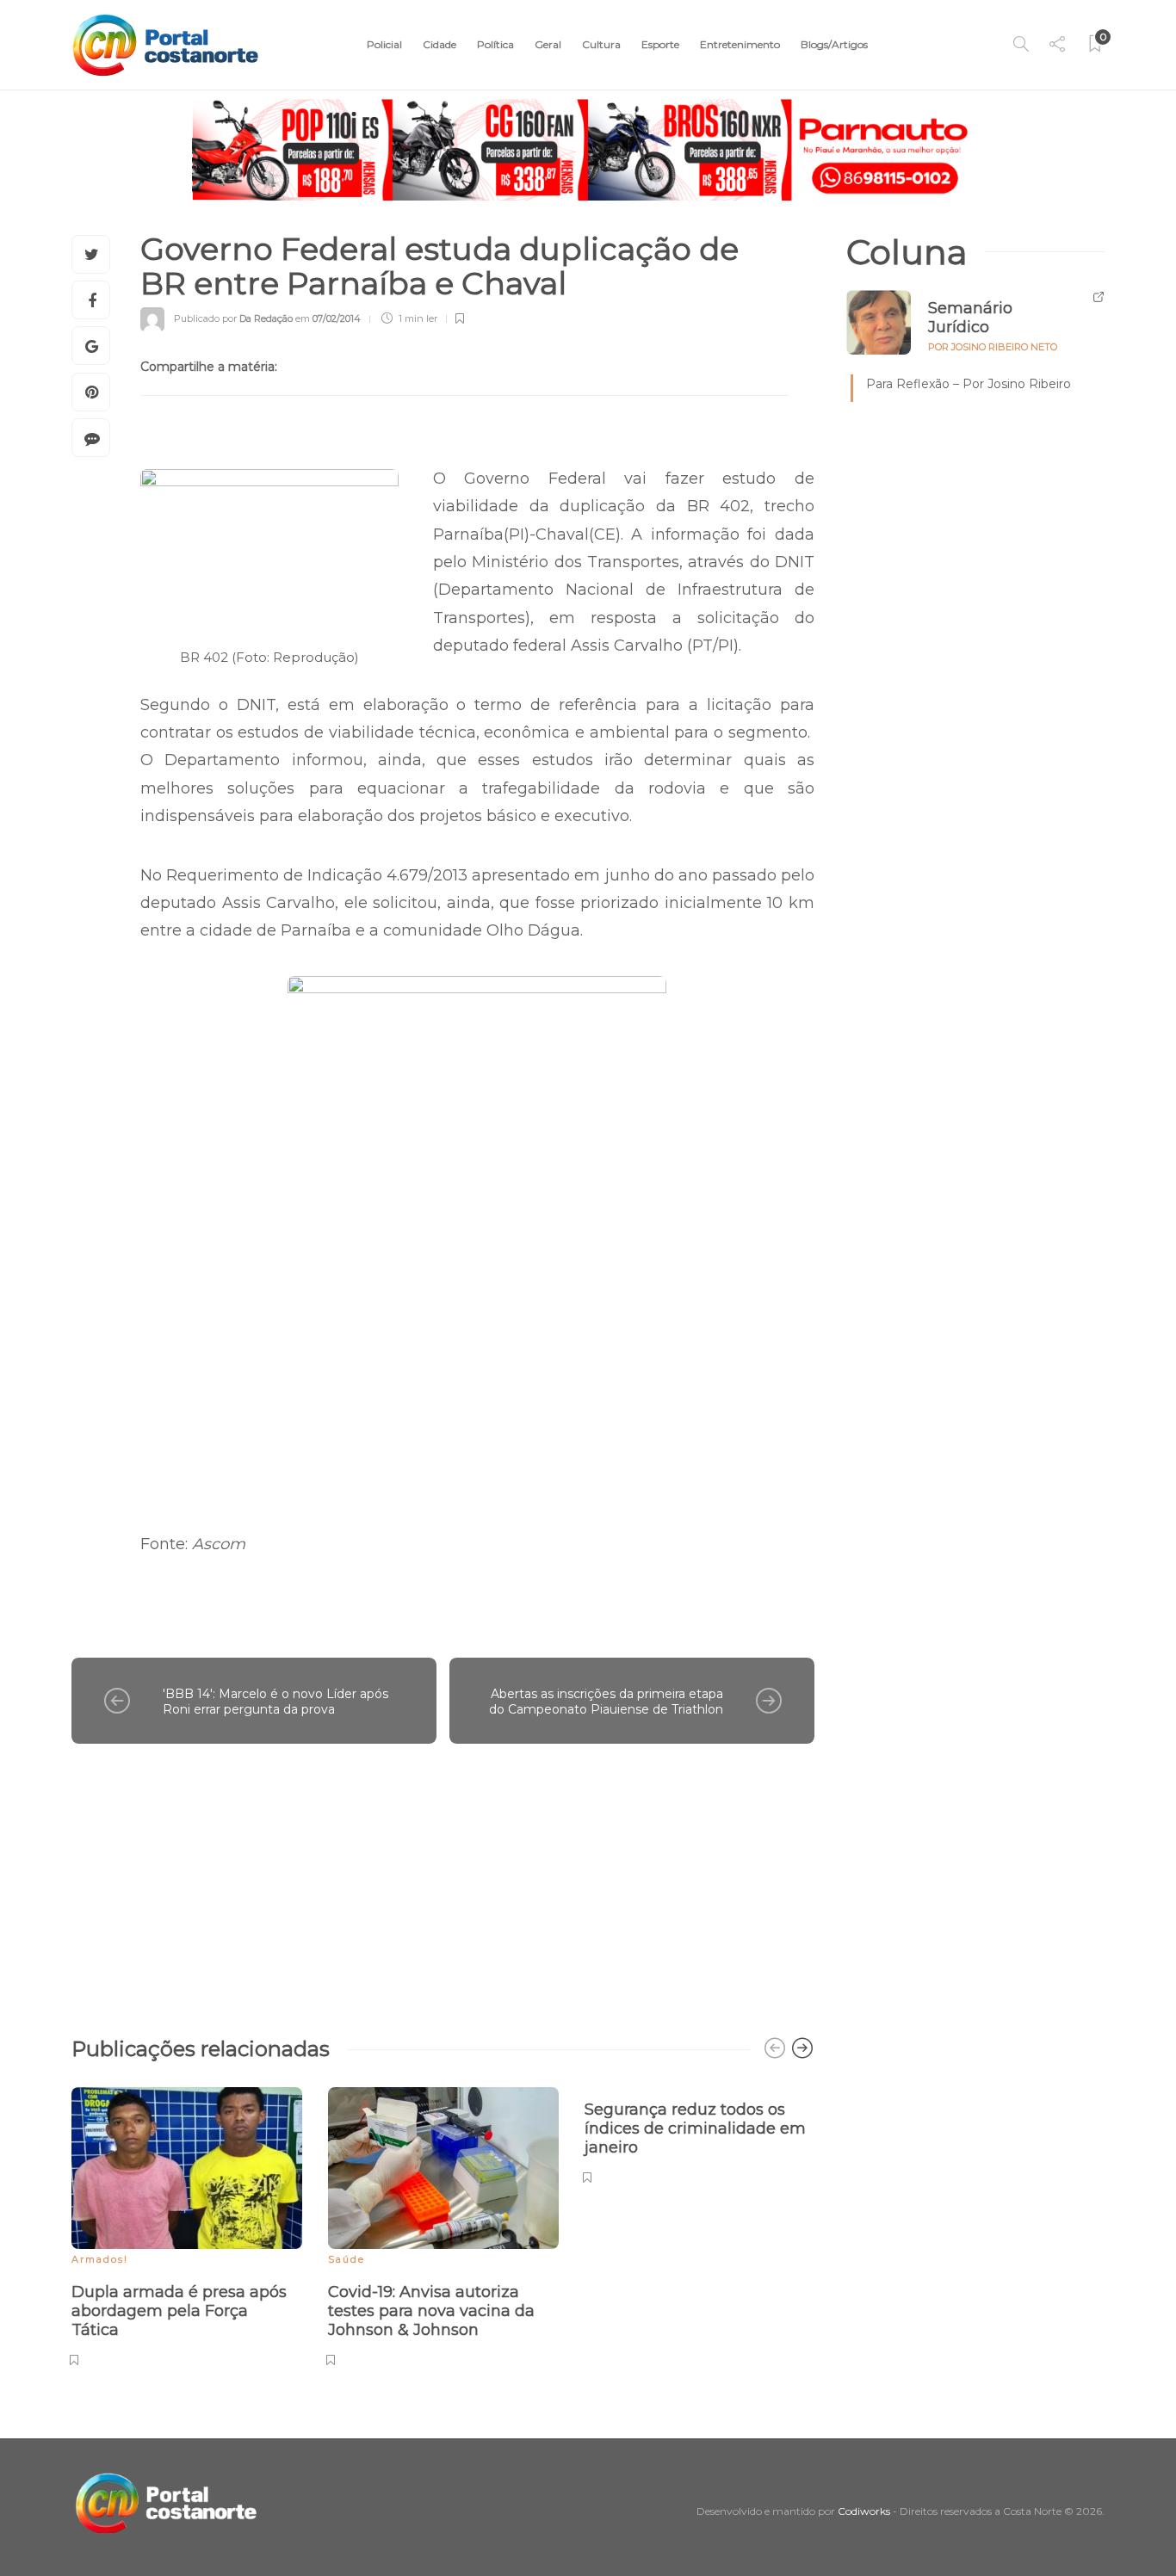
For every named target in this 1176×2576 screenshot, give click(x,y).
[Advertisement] (443, 1881)
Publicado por (233, 318)
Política (495, 44)
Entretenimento (740, 44)
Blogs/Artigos (834, 44)
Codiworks (864, 2511)
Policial (384, 44)
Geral (548, 44)
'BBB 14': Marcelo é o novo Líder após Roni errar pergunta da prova (275, 1702)
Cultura (601, 44)
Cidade (439, 44)
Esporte (660, 44)
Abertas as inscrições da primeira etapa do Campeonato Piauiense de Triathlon (606, 1702)
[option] (187, 2224)
